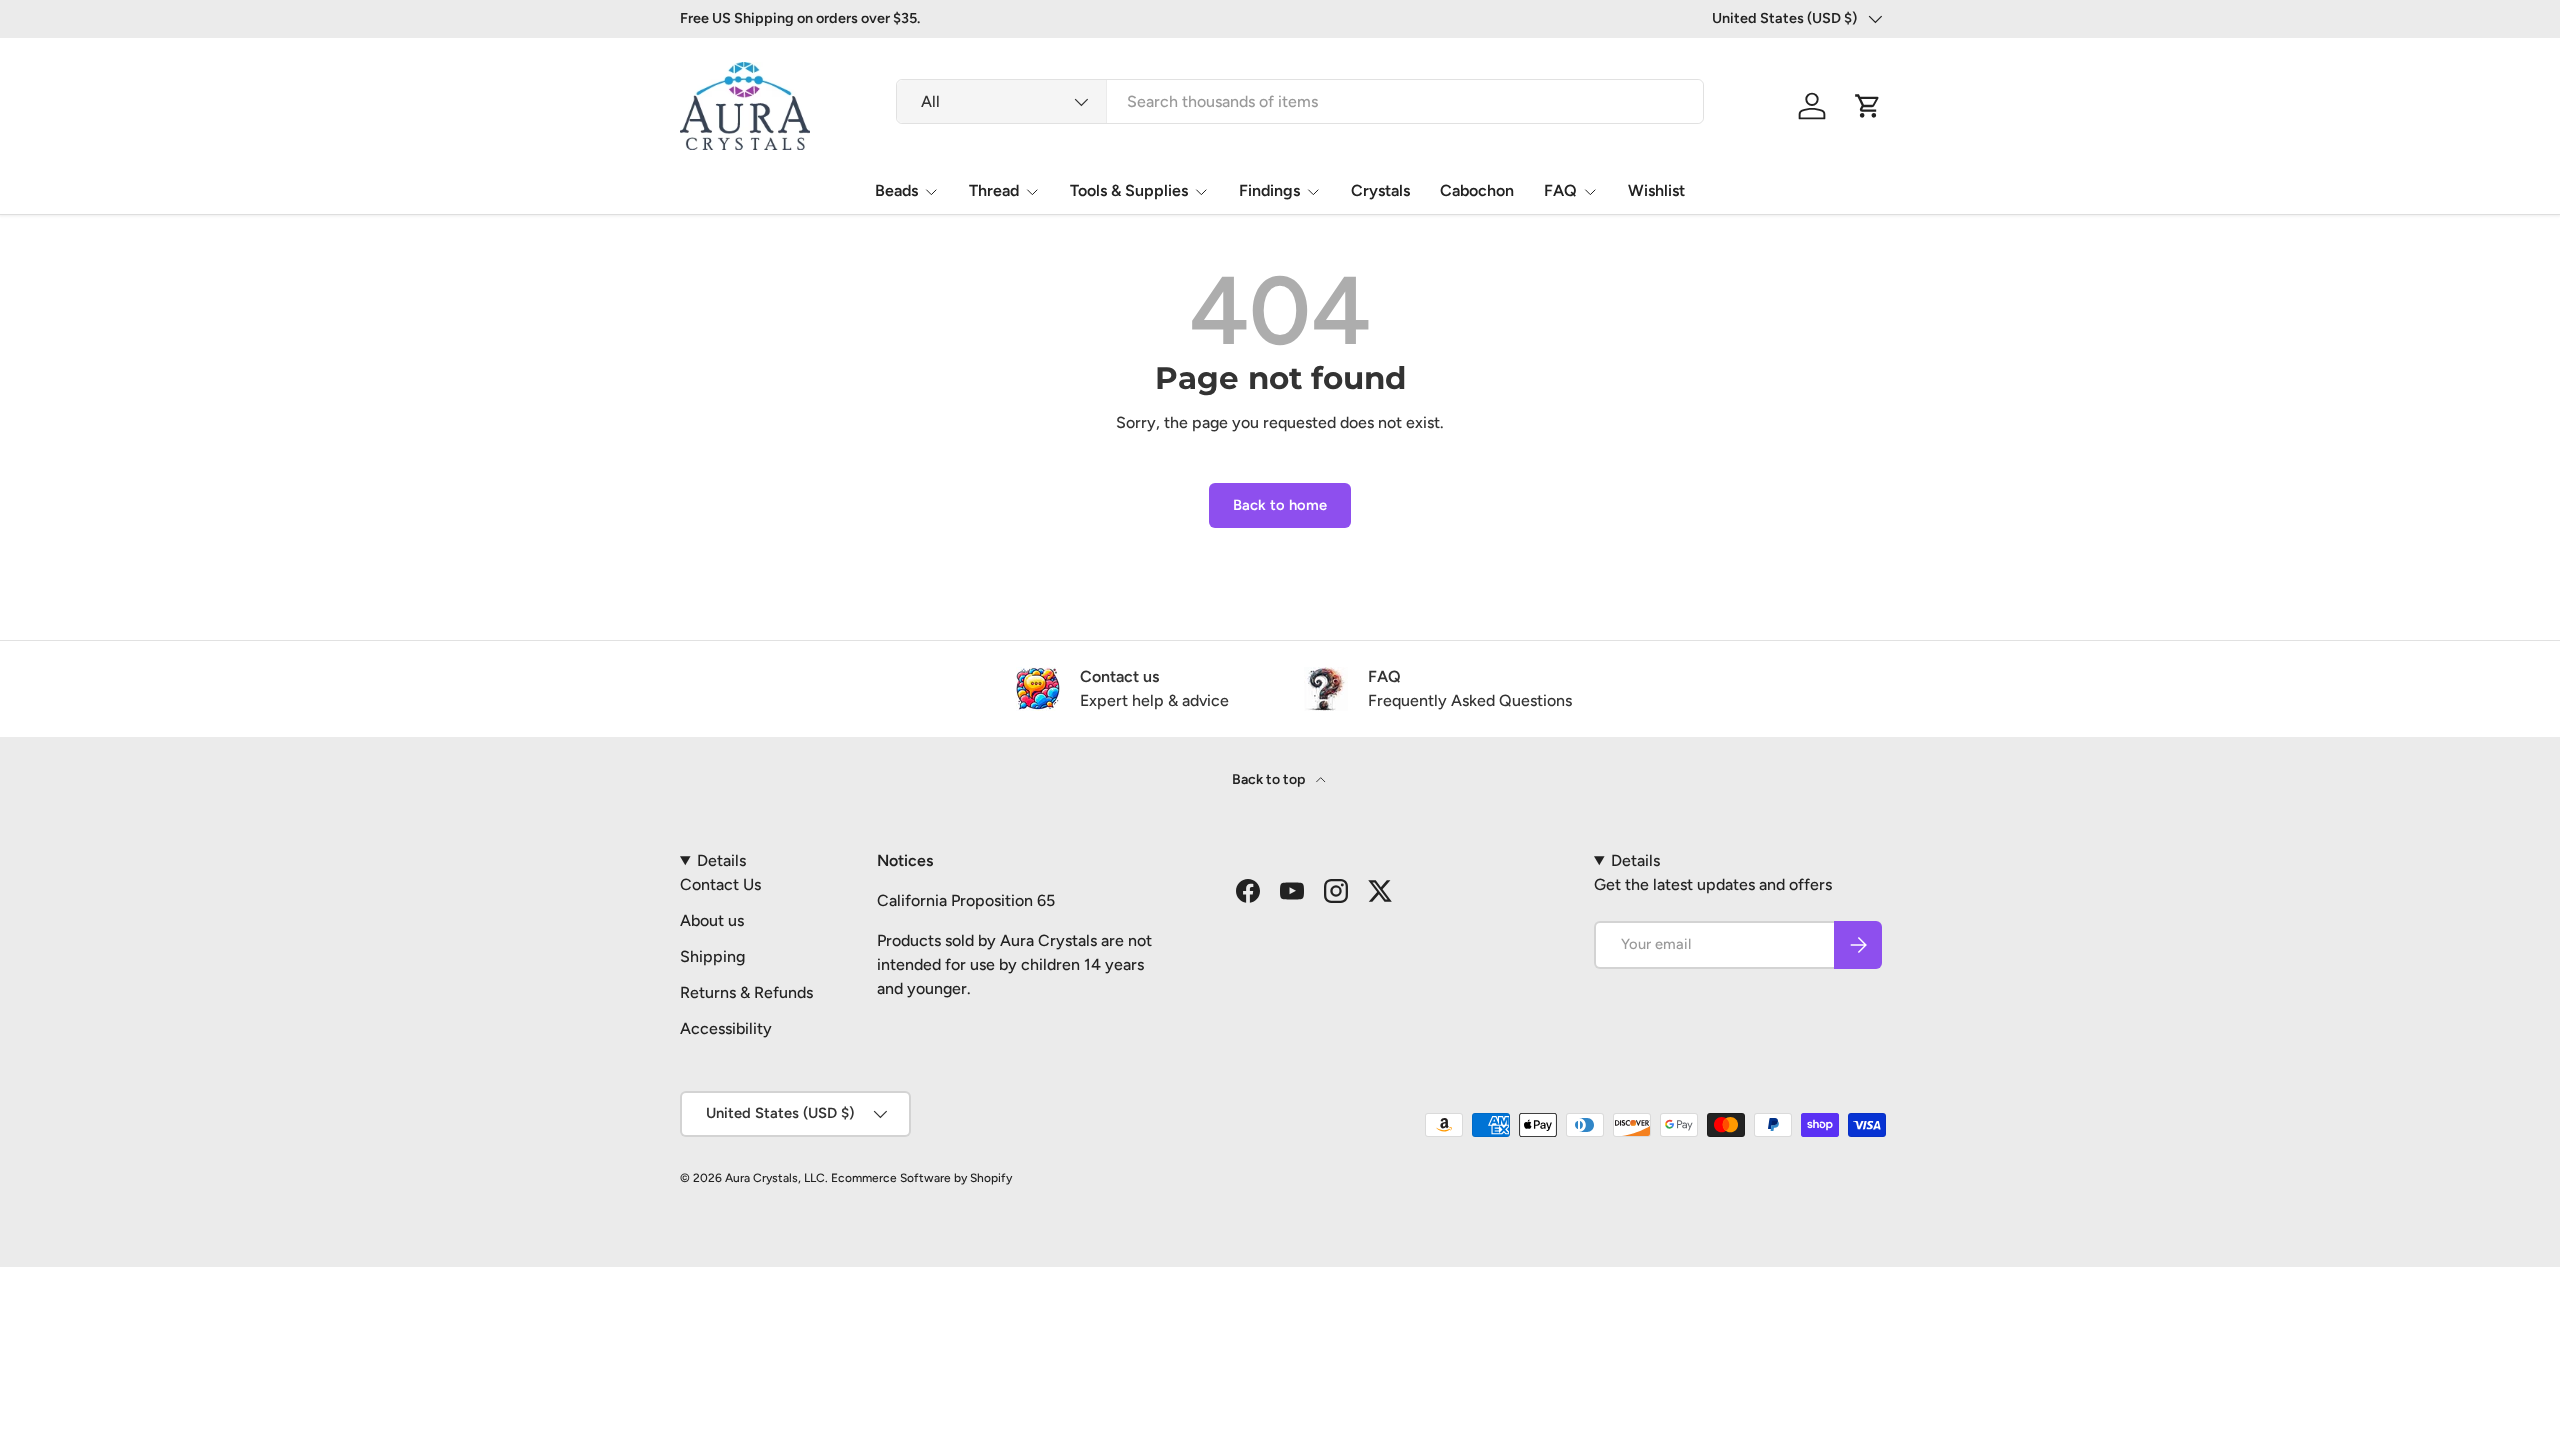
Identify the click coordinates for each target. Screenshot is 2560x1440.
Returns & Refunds (746, 992)
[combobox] (1300, 101)
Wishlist (1656, 190)
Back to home (1280, 505)
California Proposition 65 (966, 900)
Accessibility (726, 1028)
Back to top (1270, 779)
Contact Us (720, 884)
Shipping (712, 956)
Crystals (1380, 190)
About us (712, 920)
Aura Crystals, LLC (775, 1178)
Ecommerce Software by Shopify (921, 1178)
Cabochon (1477, 190)
